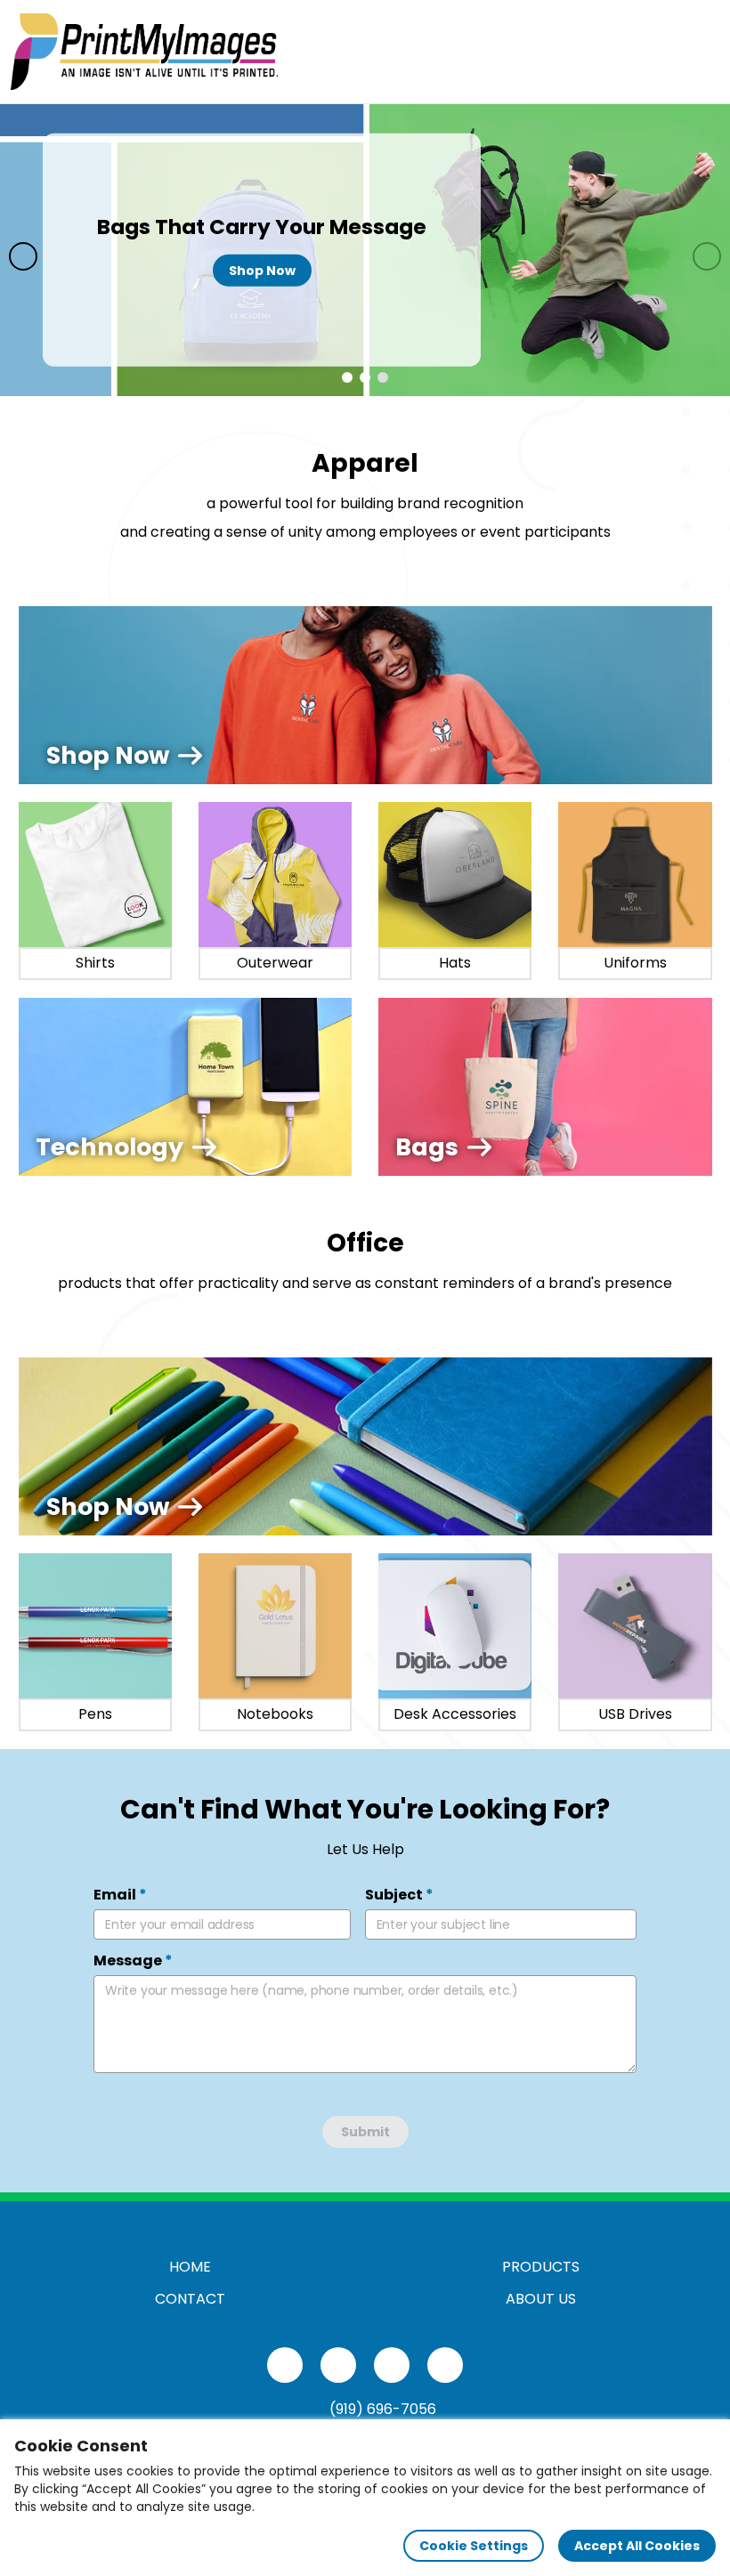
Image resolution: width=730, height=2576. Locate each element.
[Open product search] (662, 52)
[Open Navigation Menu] (700, 52)
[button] (347, 377)
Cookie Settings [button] (474, 2546)
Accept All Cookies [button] (637, 2546)
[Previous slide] (23, 256)
